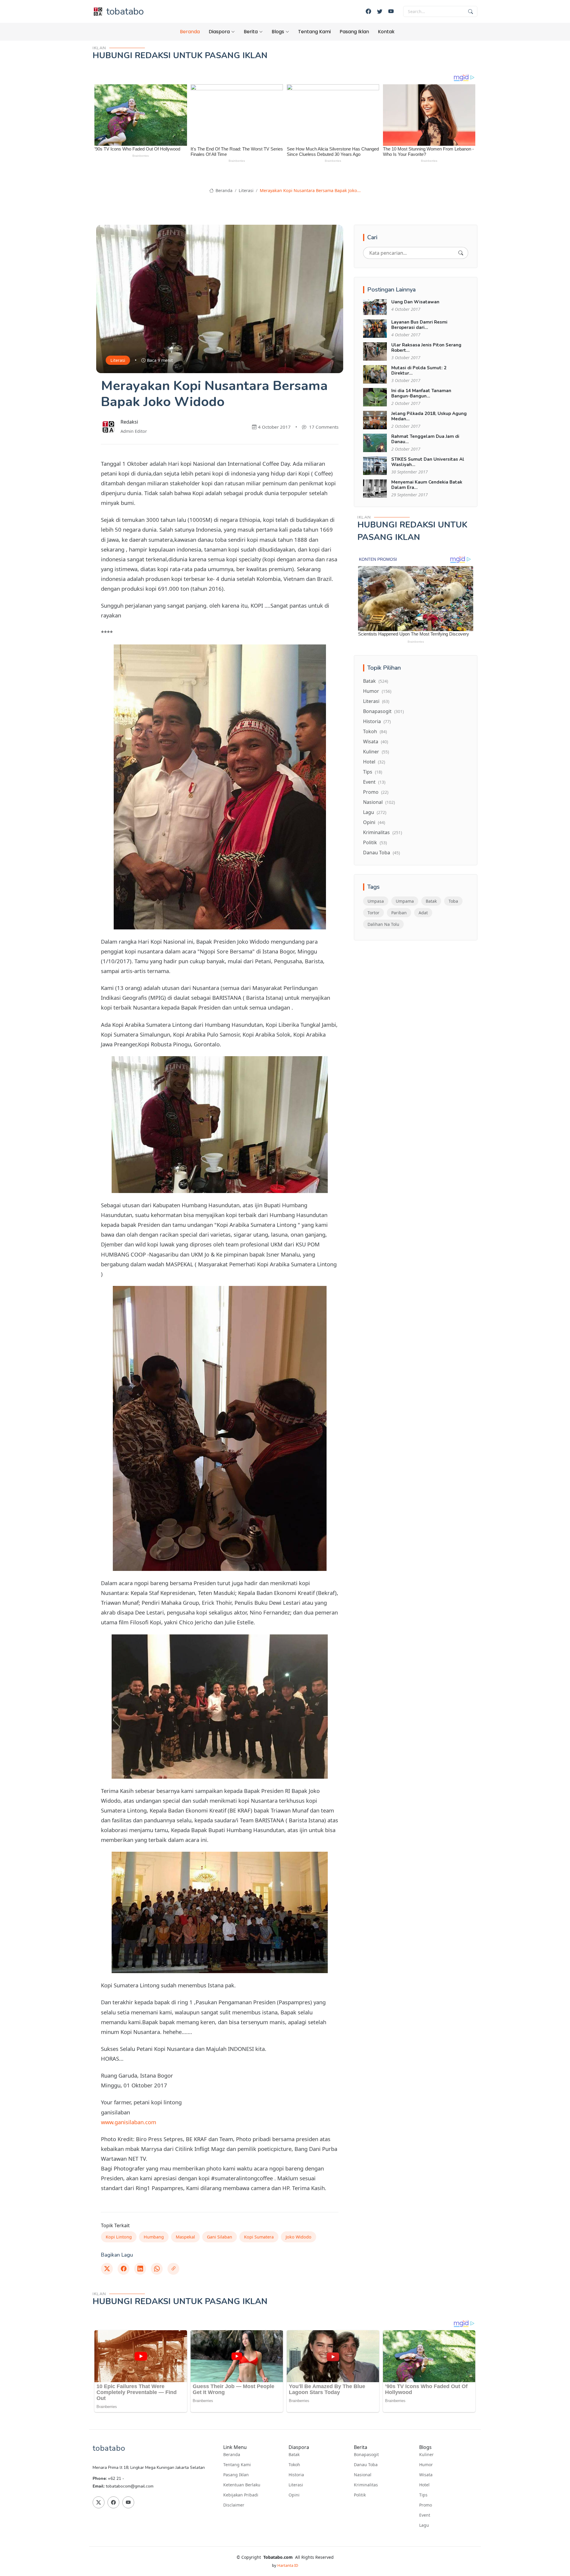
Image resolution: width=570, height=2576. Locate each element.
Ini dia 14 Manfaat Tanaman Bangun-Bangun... (421, 393)
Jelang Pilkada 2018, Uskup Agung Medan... (429, 416)
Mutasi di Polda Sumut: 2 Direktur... (419, 370)
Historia (377, 721)
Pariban (399, 913)
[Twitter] (380, 11)
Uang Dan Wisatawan (415, 302)
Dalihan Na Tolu (383, 924)
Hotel (374, 762)
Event (374, 782)
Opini (374, 822)
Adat (423, 913)
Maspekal (185, 2237)
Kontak (386, 32)
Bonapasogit (383, 711)
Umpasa (376, 901)
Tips (373, 772)
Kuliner (376, 752)
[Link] (173, 2269)
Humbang (154, 2237)
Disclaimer (234, 2505)
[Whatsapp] (157, 2269)
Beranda (190, 32)
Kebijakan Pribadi (241, 2495)
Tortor (373, 913)
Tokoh (375, 731)
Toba (453, 901)
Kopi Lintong (119, 2237)
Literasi (246, 190)
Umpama (405, 901)
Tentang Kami (314, 32)
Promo (376, 792)
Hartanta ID (288, 2565)
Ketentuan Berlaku (242, 2485)
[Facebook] (368, 11)
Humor (377, 691)
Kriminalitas (383, 832)
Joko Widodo (299, 2237)
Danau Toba (381, 853)
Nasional (379, 802)
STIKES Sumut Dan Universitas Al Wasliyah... (428, 462)
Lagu (375, 812)
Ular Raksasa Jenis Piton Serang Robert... (426, 348)
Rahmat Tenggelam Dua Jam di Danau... (425, 439)
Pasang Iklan (354, 32)
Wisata (376, 742)
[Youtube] (391, 11)
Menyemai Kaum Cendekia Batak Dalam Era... (427, 485)
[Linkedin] (140, 2269)
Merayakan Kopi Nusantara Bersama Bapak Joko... (310, 190)
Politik (375, 842)
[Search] (461, 253)
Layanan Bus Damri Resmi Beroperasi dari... (419, 325)
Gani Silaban (220, 2237)
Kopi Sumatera (259, 2237)
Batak (376, 681)
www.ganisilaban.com (129, 2122)
